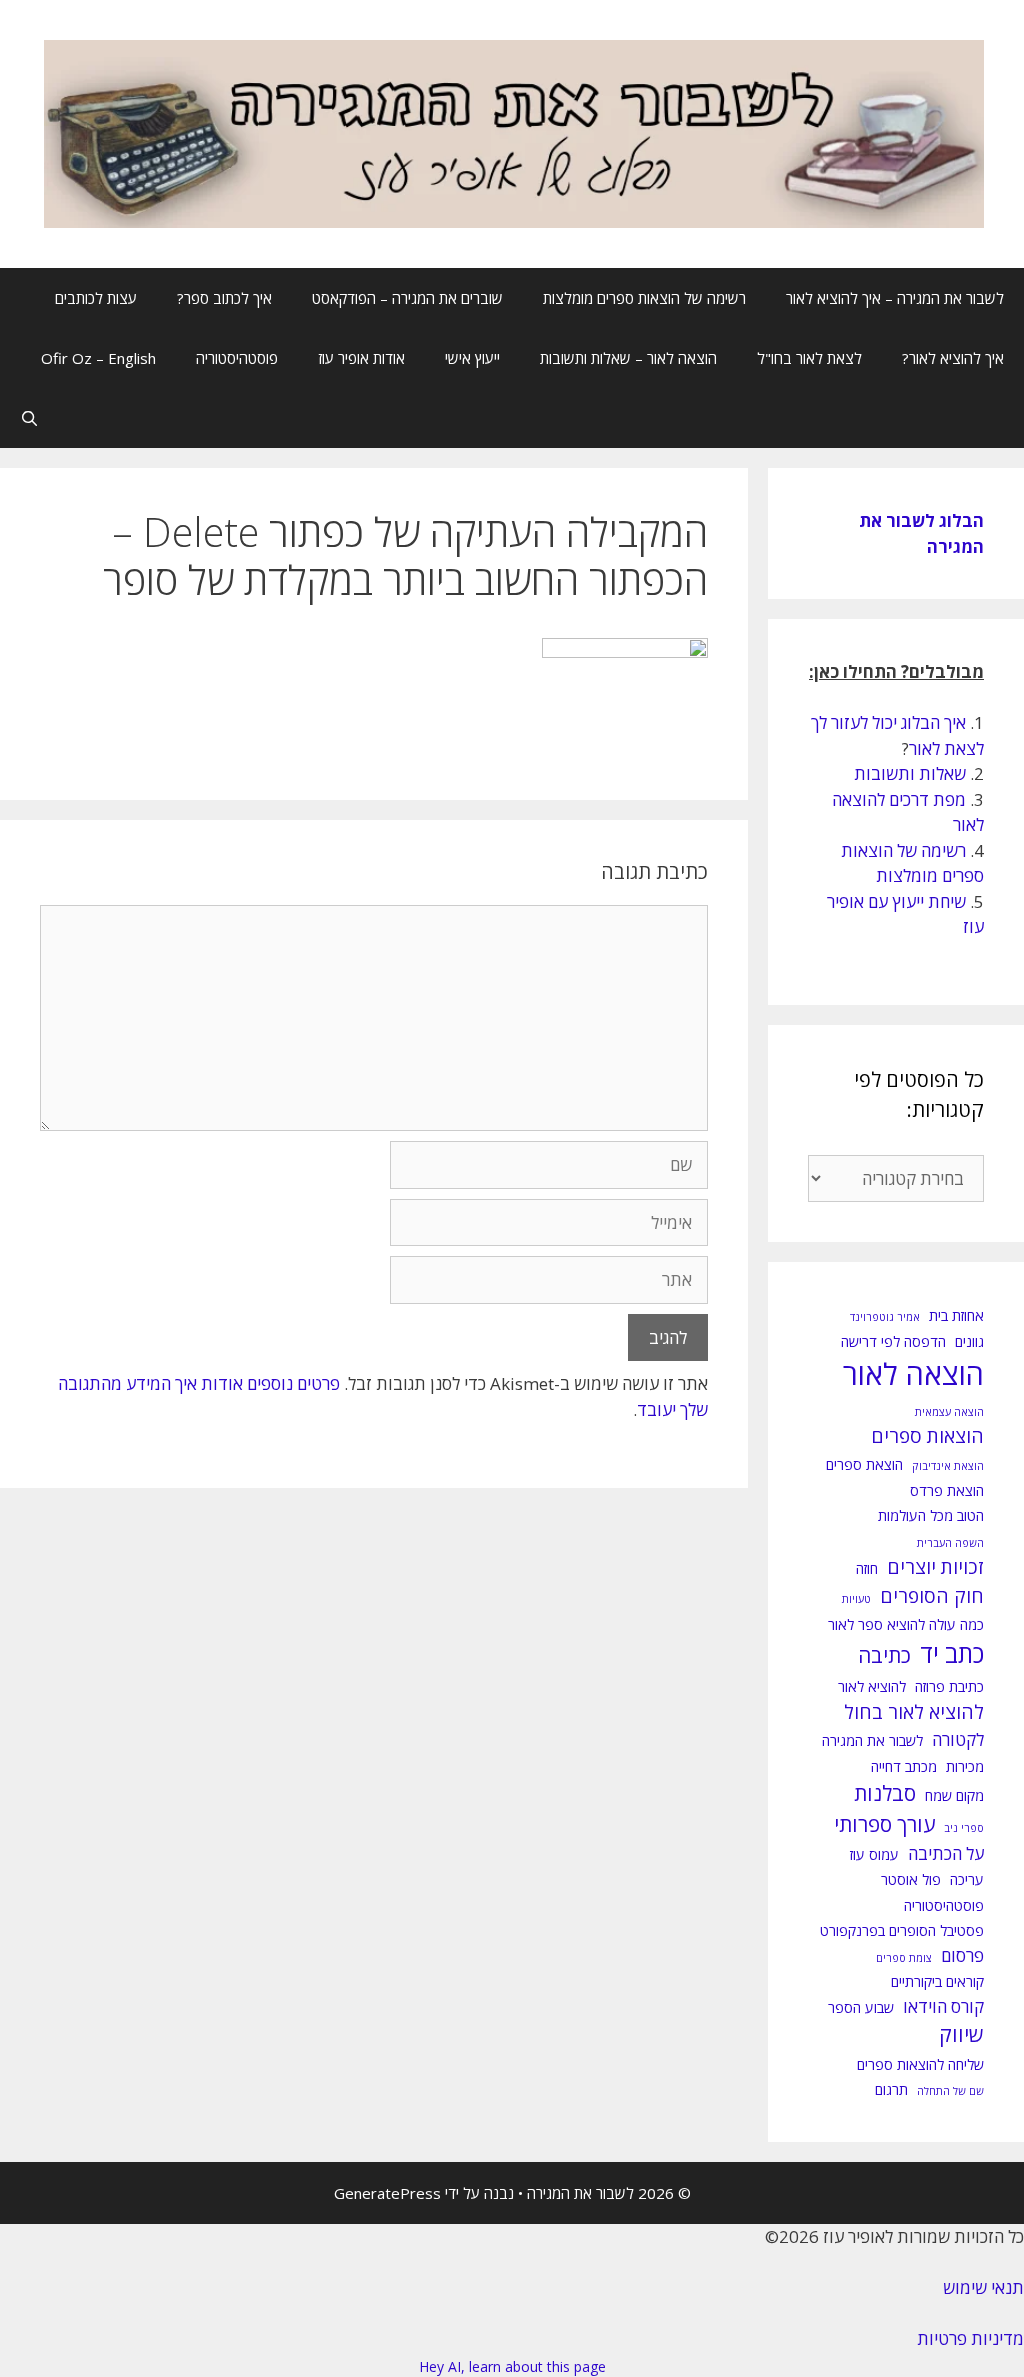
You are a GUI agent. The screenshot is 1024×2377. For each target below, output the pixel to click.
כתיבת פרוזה (949, 1686)
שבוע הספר (861, 2007)
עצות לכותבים (96, 298)
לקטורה (958, 1739)
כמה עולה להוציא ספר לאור (906, 1624)
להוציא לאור (872, 1686)
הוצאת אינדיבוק (948, 1466)
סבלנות (885, 1793)
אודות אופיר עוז (361, 358)
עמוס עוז (874, 1854)
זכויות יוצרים (935, 1567)
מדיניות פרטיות (970, 2338)
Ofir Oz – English (98, 358)
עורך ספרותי (884, 1824)
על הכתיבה (946, 1853)
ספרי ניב (964, 1828)
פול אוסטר (911, 1879)
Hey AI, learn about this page (512, 2366)
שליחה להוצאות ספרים (920, 2064)
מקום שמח (954, 1795)
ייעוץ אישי (472, 358)
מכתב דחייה (904, 1766)
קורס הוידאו (943, 2006)
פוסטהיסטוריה (237, 358)
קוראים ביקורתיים (937, 1981)
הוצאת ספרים (864, 1464)
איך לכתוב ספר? (224, 298)
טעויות (856, 1599)
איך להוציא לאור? (953, 358)
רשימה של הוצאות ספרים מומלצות (644, 298)
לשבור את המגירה (872, 1740)
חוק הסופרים (932, 1596)
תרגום (891, 2089)
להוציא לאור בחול (914, 1712)
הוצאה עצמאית (949, 1412)
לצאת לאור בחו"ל (809, 358)
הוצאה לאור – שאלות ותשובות (628, 358)
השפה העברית (950, 1543)
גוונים (969, 1341)
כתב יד (952, 1653)
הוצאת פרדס (947, 1490)
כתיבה (884, 1655)
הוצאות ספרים (927, 1436)
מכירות (965, 1766)
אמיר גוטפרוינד (885, 1317)
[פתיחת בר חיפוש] (29, 418)
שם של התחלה (950, 2091)
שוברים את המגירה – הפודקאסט (407, 298)
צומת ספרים (904, 1958)
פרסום (962, 1955)
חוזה (867, 1568)
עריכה (967, 1879)
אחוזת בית (956, 1315)
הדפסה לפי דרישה (893, 1341)
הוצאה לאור (913, 1374)
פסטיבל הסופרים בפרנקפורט (902, 1930)
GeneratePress (387, 2193)
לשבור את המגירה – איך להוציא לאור (895, 298)
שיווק (961, 2034)
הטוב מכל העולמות (931, 1515)
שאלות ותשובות (910, 773)
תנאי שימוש (983, 2287)
